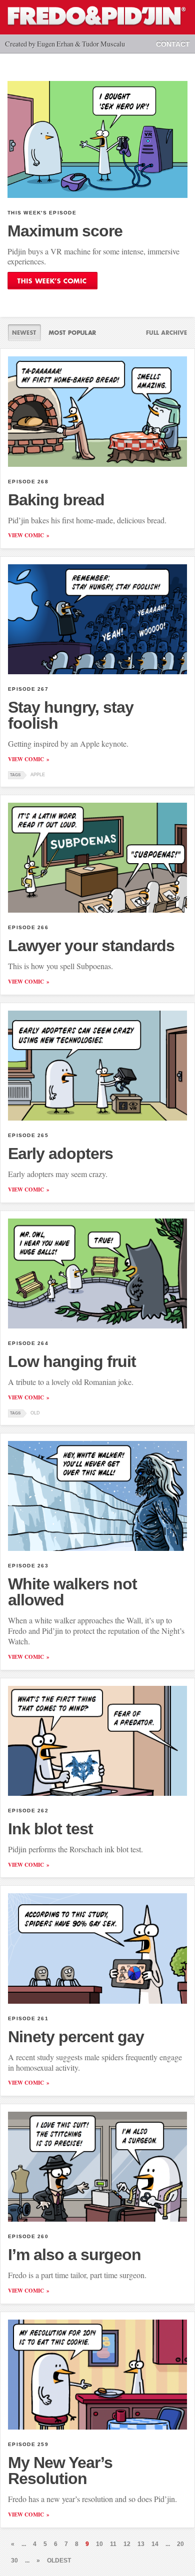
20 (180, 2544)
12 (127, 2544)
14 (155, 2544)
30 (14, 2561)
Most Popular (72, 333)
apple (38, 775)
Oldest (59, 2561)
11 (113, 2544)
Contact (173, 44)
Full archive (162, 333)
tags (15, 775)
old (35, 1413)
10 (99, 2544)
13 (141, 2544)
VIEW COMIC (26, 535)
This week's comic (52, 281)
